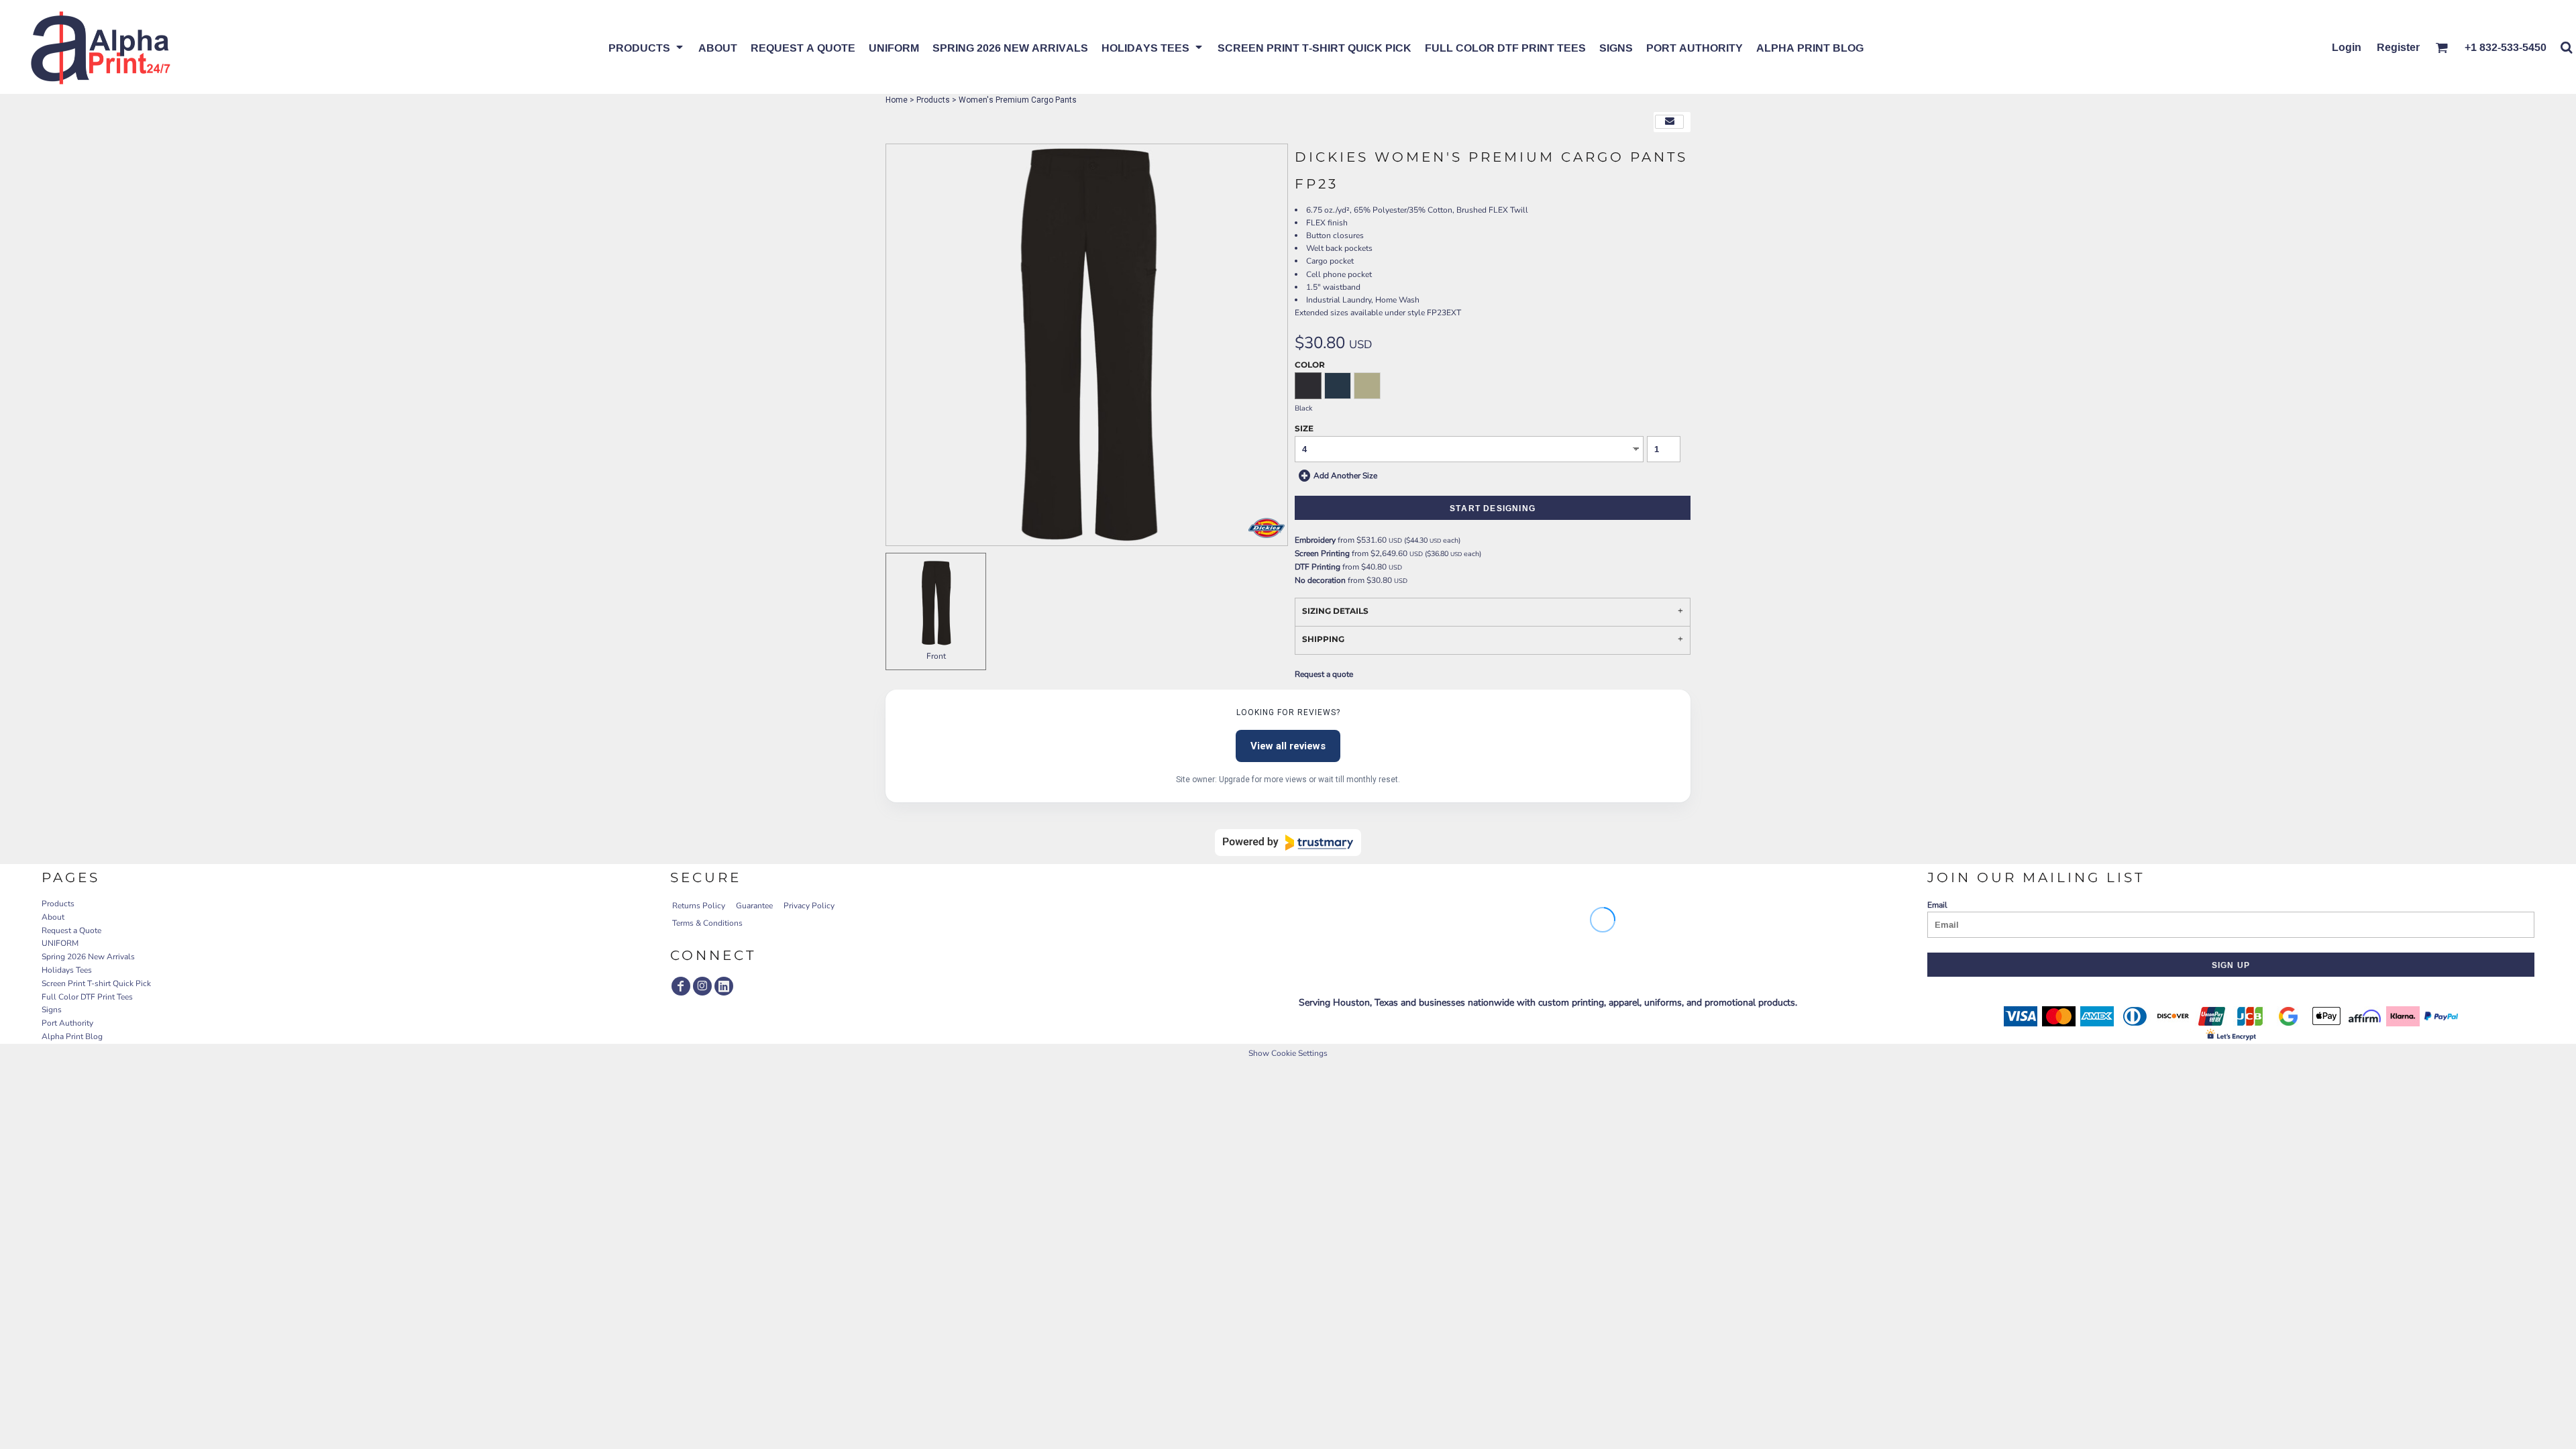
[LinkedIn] (724, 986)
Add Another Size (1345, 475)
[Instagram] (702, 986)
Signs (52, 1010)
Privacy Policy (809, 906)
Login (2347, 47)
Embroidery (1315, 540)
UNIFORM (60, 943)
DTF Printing (1318, 567)
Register (2398, 47)
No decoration (1320, 580)
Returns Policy (699, 906)
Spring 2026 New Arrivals (88, 957)
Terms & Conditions (707, 923)
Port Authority (67, 1023)
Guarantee (754, 906)
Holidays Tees (67, 970)
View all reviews (1288, 746)
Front (936, 656)
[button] (647, 47)
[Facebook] (681, 986)
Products (933, 100)
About (53, 917)
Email (1937, 905)
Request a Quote (71, 930)
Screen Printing (1322, 553)
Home (897, 100)
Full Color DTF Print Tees (87, 997)
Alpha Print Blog (72, 1036)
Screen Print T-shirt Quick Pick (96, 983)
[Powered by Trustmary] (1288, 843)
